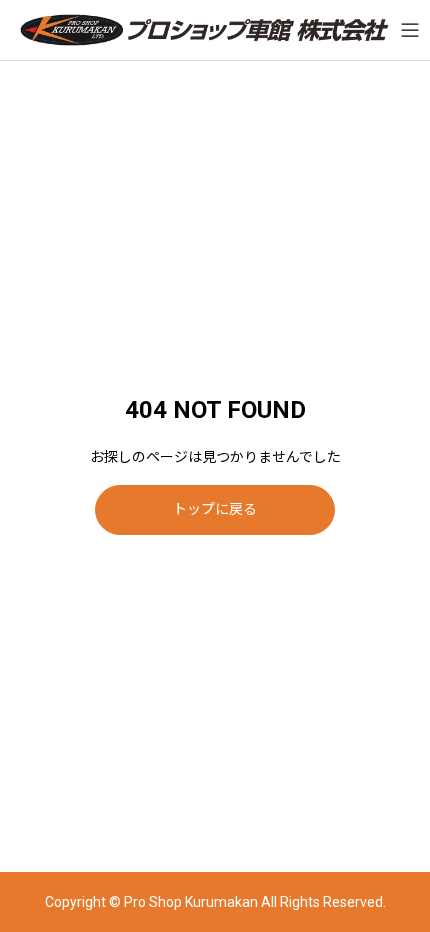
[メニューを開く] (410, 30)
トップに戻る (215, 509)
